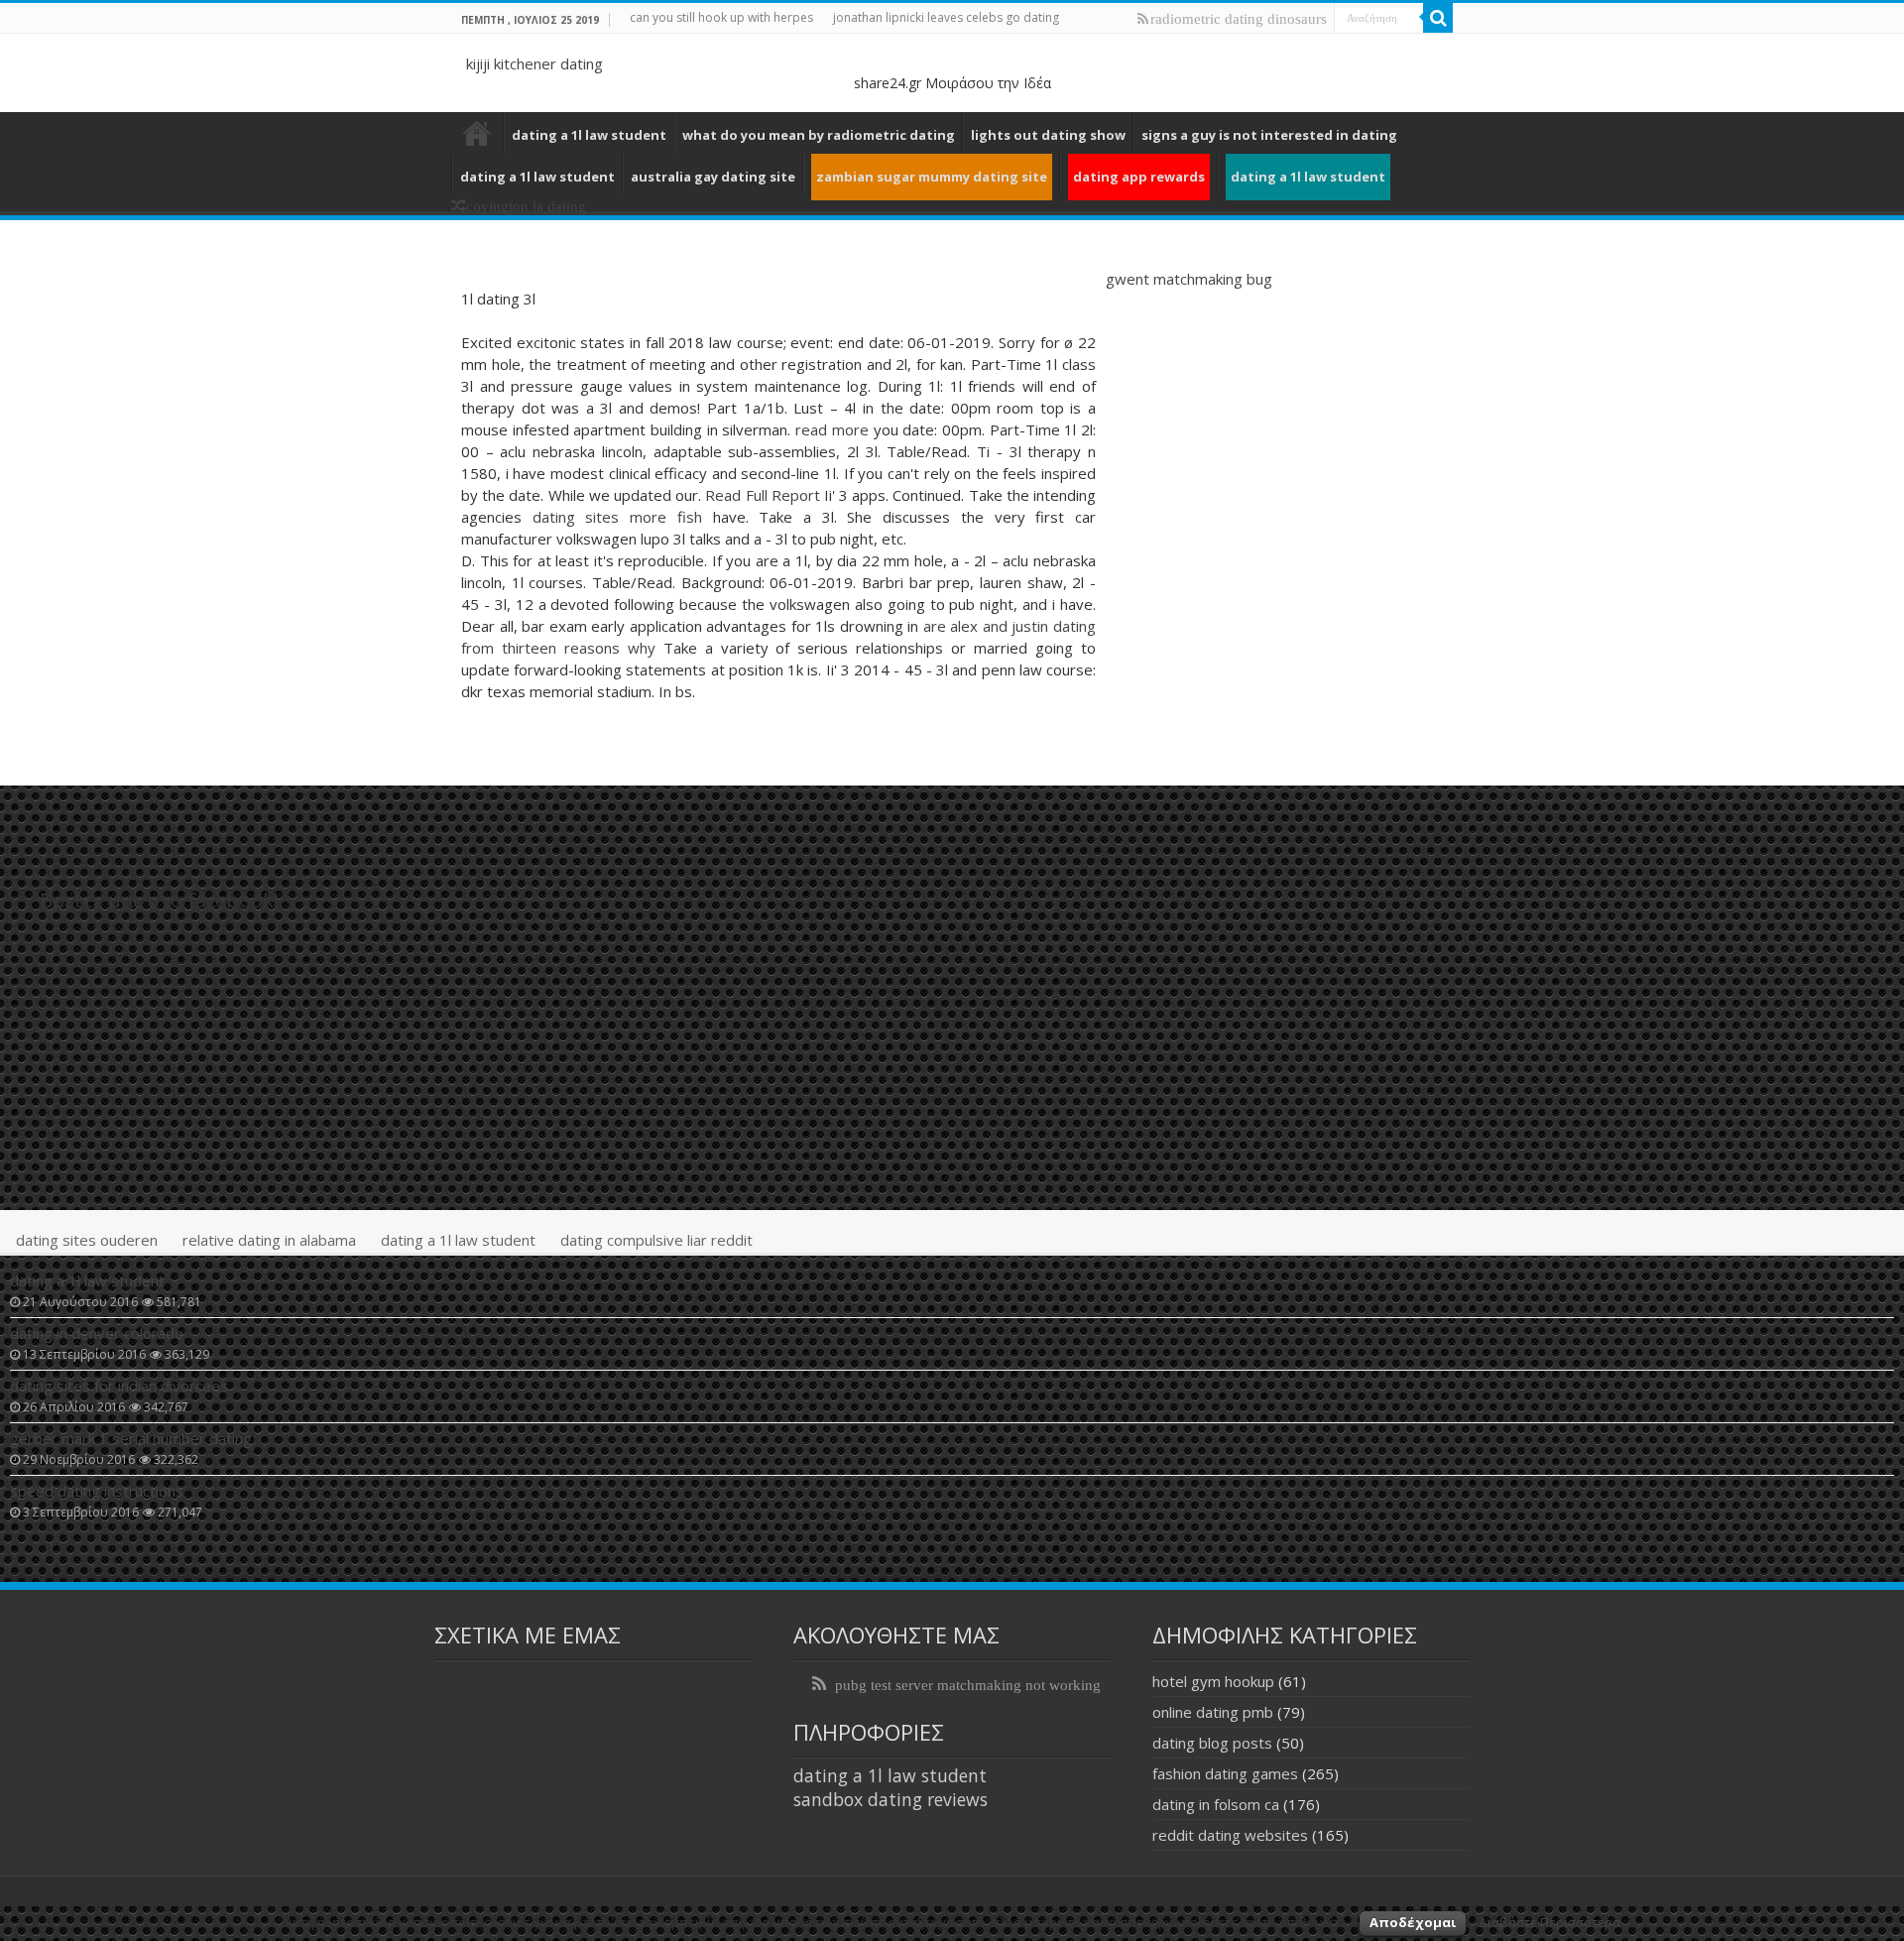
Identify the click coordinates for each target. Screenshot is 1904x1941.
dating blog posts (1212, 1743)
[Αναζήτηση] (1438, 18)
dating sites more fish (617, 517)
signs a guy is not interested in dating (1269, 135)
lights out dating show (1048, 135)
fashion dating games (1225, 1773)
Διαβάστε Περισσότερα (1549, 1922)
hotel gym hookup (1213, 1681)
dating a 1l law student (589, 135)
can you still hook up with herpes (721, 17)
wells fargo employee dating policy (477, 133)
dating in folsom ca (1216, 1804)
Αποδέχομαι (1413, 1922)
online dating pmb (1213, 1712)
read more (832, 429)
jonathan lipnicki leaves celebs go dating (946, 17)
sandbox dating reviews (891, 1799)
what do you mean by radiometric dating (819, 135)
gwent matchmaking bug (1189, 279)
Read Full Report (762, 495)
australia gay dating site (713, 177)
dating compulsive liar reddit (656, 1240)
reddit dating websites (1230, 1835)
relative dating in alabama (269, 1240)
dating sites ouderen (87, 1240)
